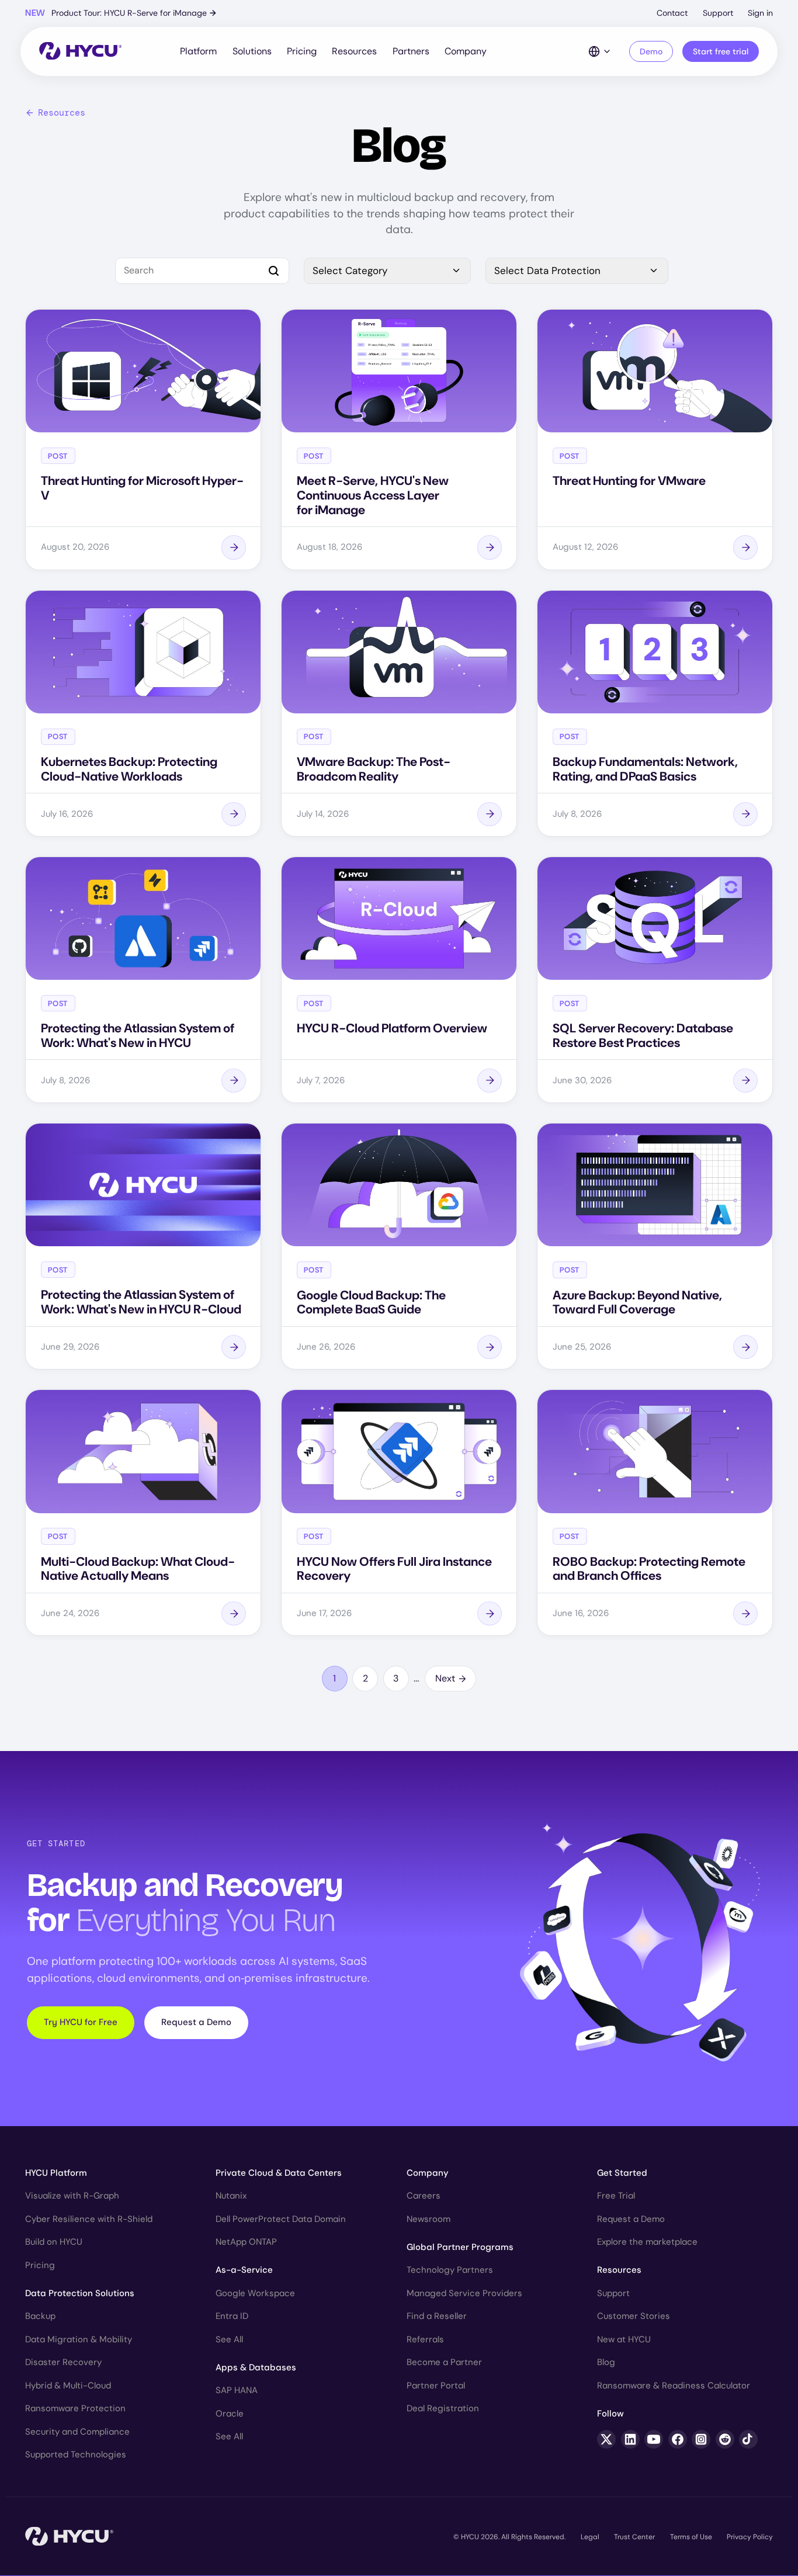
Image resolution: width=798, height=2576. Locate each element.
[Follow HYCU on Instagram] (701, 2439)
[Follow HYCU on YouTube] (654, 2439)
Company (466, 51)
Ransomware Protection (75, 2408)
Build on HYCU (54, 2242)
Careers (424, 2196)
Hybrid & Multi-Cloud (68, 2386)
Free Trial (616, 2196)
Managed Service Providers (464, 2293)
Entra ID (232, 2316)
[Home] (80, 52)
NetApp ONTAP (246, 2242)
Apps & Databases (256, 2367)
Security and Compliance (77, 2432)
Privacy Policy (750, 2537)
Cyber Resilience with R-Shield (89, 2219)
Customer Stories (634, 2316)
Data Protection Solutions (80, 2293)
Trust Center (634, 2537)
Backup (40, 2316)
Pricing (302, 51)
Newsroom (429, 2219)
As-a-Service (244, 2270)
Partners (411, 51)
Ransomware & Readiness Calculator (674, 2386)
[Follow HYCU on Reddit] (725, 2439)
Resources (354, 51)
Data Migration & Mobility (79, 2339)
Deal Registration (443, 2408)
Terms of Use (691, 2537)
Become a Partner (444, 2362)
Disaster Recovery (63, 2362)
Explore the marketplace (647, 2242)
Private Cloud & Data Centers (279, 2173)
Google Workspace (255, 2293)
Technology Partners (450, 2270)
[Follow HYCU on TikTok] (748, 2439)
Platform (198, 51)
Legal (590, 2537)
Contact (672, 13)
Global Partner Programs (460, 2247)
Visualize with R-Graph (72, 2196)
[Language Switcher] (600, 51)
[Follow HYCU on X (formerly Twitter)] (606, 2439)
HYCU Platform (56, 2173)
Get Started (622, 2173)
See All (229, 2339)
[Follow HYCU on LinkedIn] (630, 2439)
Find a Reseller (437, 2316)
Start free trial (721, 51)
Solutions (252, 51)
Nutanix (231, 2196)
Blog (606, 2362)
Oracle (230, 2414)
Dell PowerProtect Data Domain (281, 2219)
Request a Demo (196, 2022)
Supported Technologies (76, 2454)
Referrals (425, 2339)
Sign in (760, 13)
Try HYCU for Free (81, 2022)
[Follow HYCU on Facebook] (678, 2439)
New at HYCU (624, 2339)
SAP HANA (237, 2390)
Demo (651, 51)
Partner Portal (436, 2386)
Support (718, 13)
